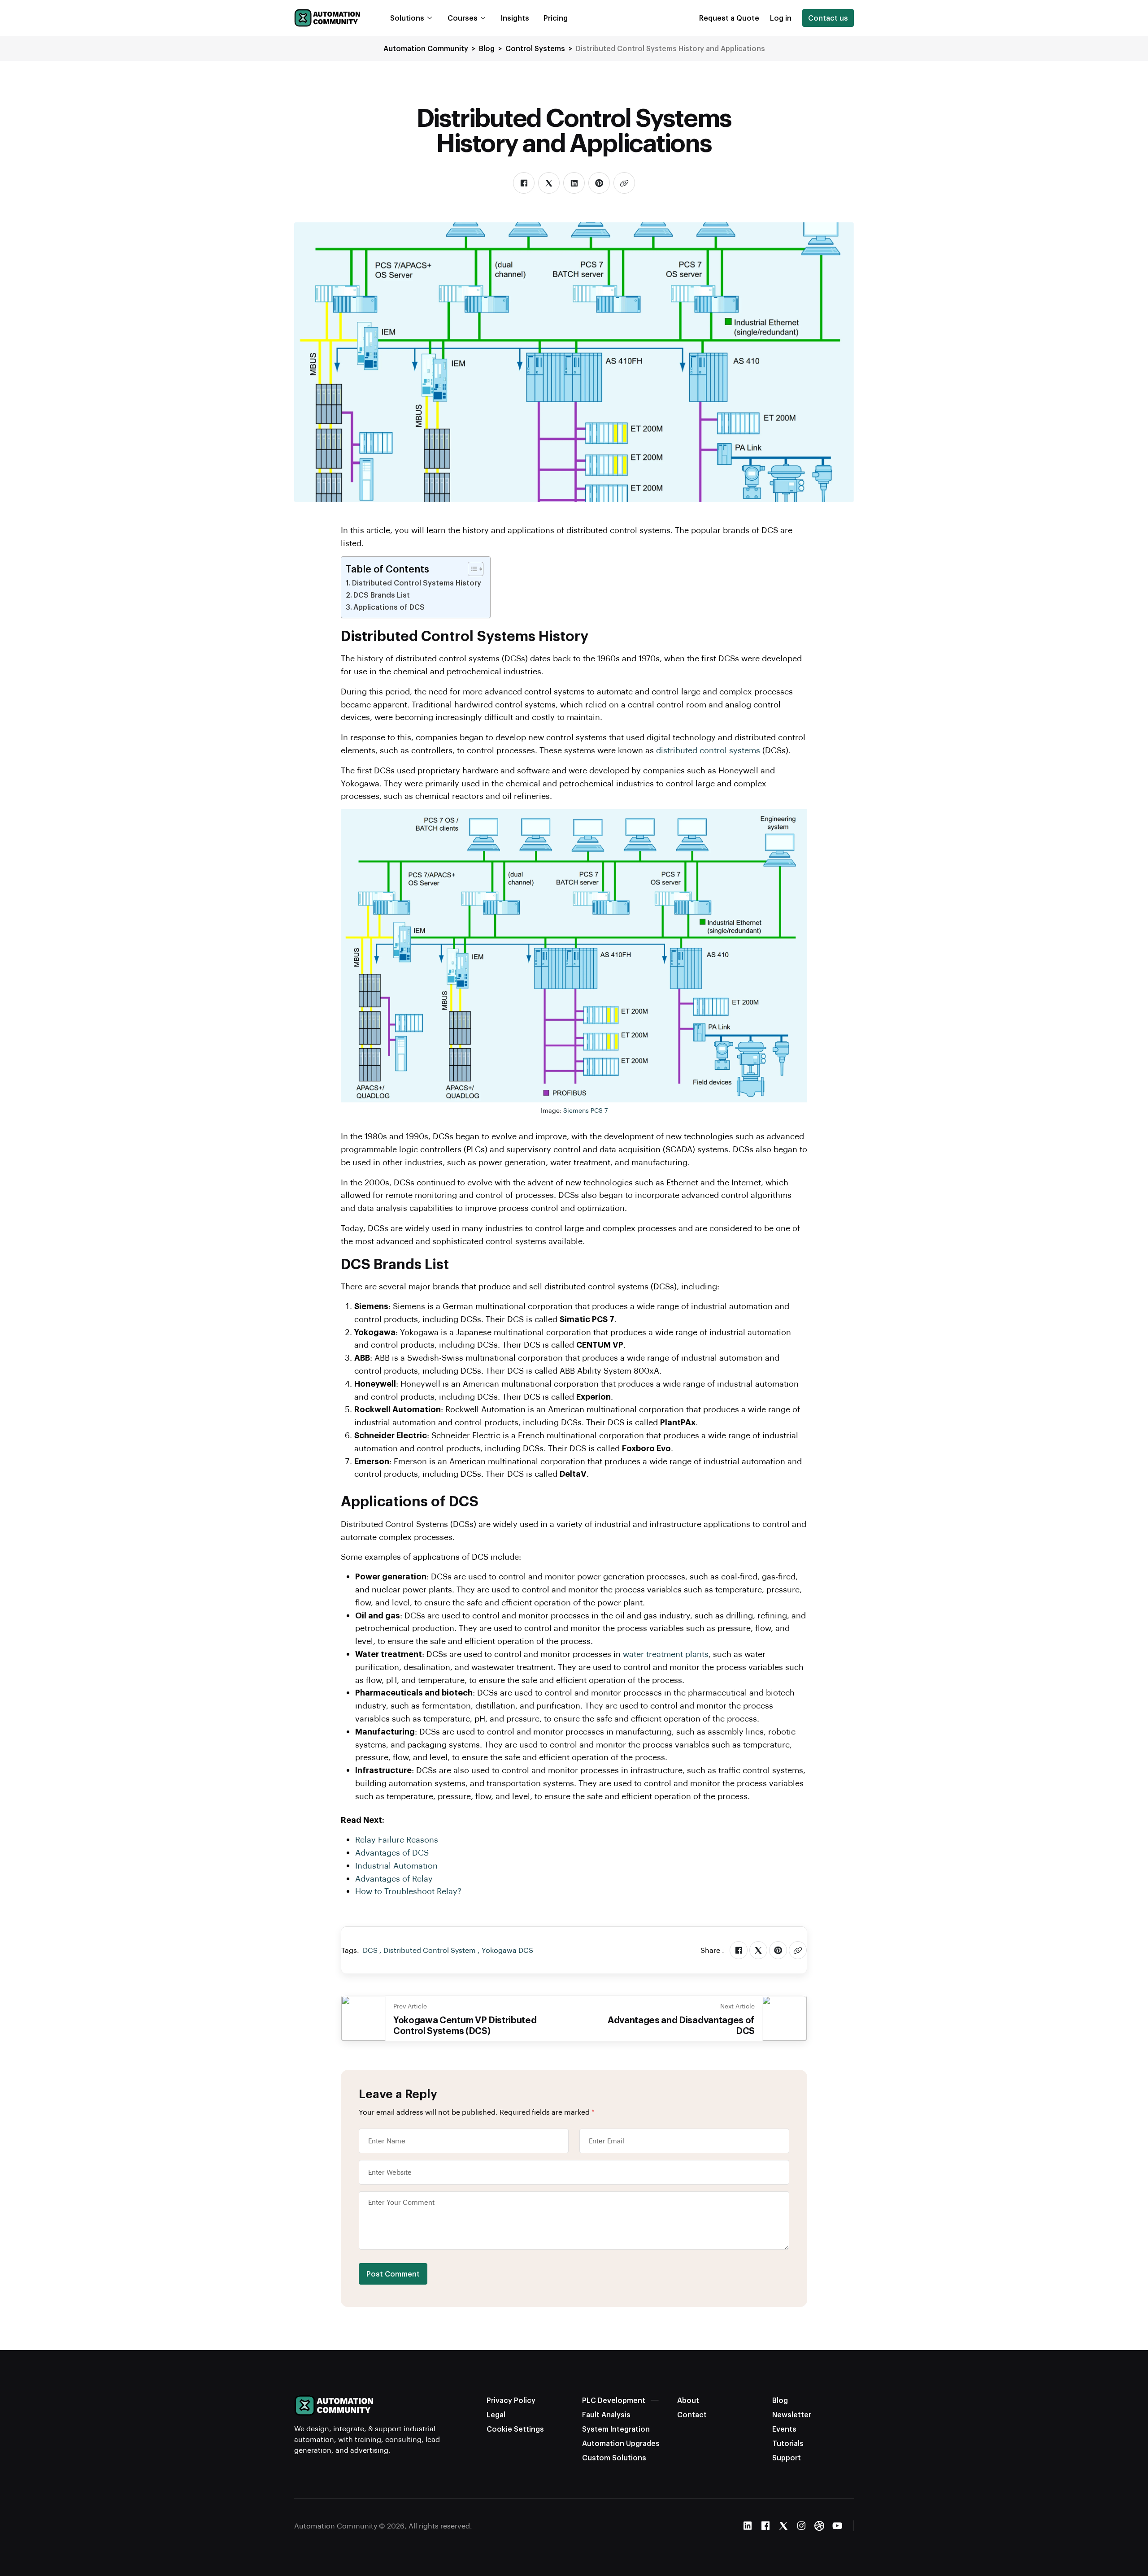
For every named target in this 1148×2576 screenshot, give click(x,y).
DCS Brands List (382, 595)
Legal (496, 2414)
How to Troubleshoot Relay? (408, 1891)
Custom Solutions (614, 2457)
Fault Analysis (606, 2414)
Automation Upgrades (621, 2443)
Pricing (556, 18)
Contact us (828, 18)
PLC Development (614, 2400)
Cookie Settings (515, 2429)
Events (784, 2429)
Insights (515, 18)
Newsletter (792, 2414)
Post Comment (393, 2274)
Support (787, 2457)
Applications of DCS (389, 607)
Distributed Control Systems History (417, 583)
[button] (729, 18)
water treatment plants (666, 1654)
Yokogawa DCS (507, 1950)
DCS (370, 1950)
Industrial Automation (396, 1865)
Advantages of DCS (392, 1852)
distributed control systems (708, 750)
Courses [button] (463, 18)
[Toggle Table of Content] (471, 569)
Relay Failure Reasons (397, 1839)
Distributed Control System (430, 1950)
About (688, 2400)
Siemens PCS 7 (585, 1110)
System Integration (616, 2429)
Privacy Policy (511, 2400)
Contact (692, 2414)
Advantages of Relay (394, 1878)
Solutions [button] (407, 18)
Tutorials (788, 2443)
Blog (780, 2400)
